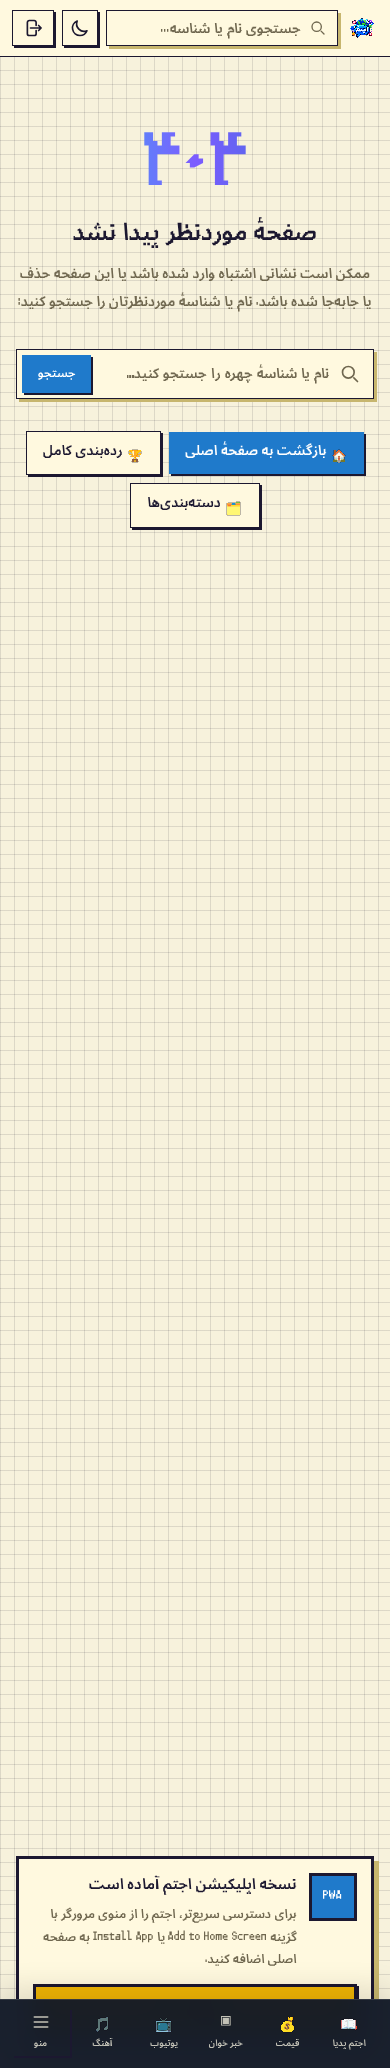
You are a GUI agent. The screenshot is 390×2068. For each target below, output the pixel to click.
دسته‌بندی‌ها (194, 505)
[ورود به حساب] (33, 28)
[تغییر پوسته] (80, 28)
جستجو (56, 373)
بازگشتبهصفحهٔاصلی (266, 453)
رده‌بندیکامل (93, 453)
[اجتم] (362, 28)
